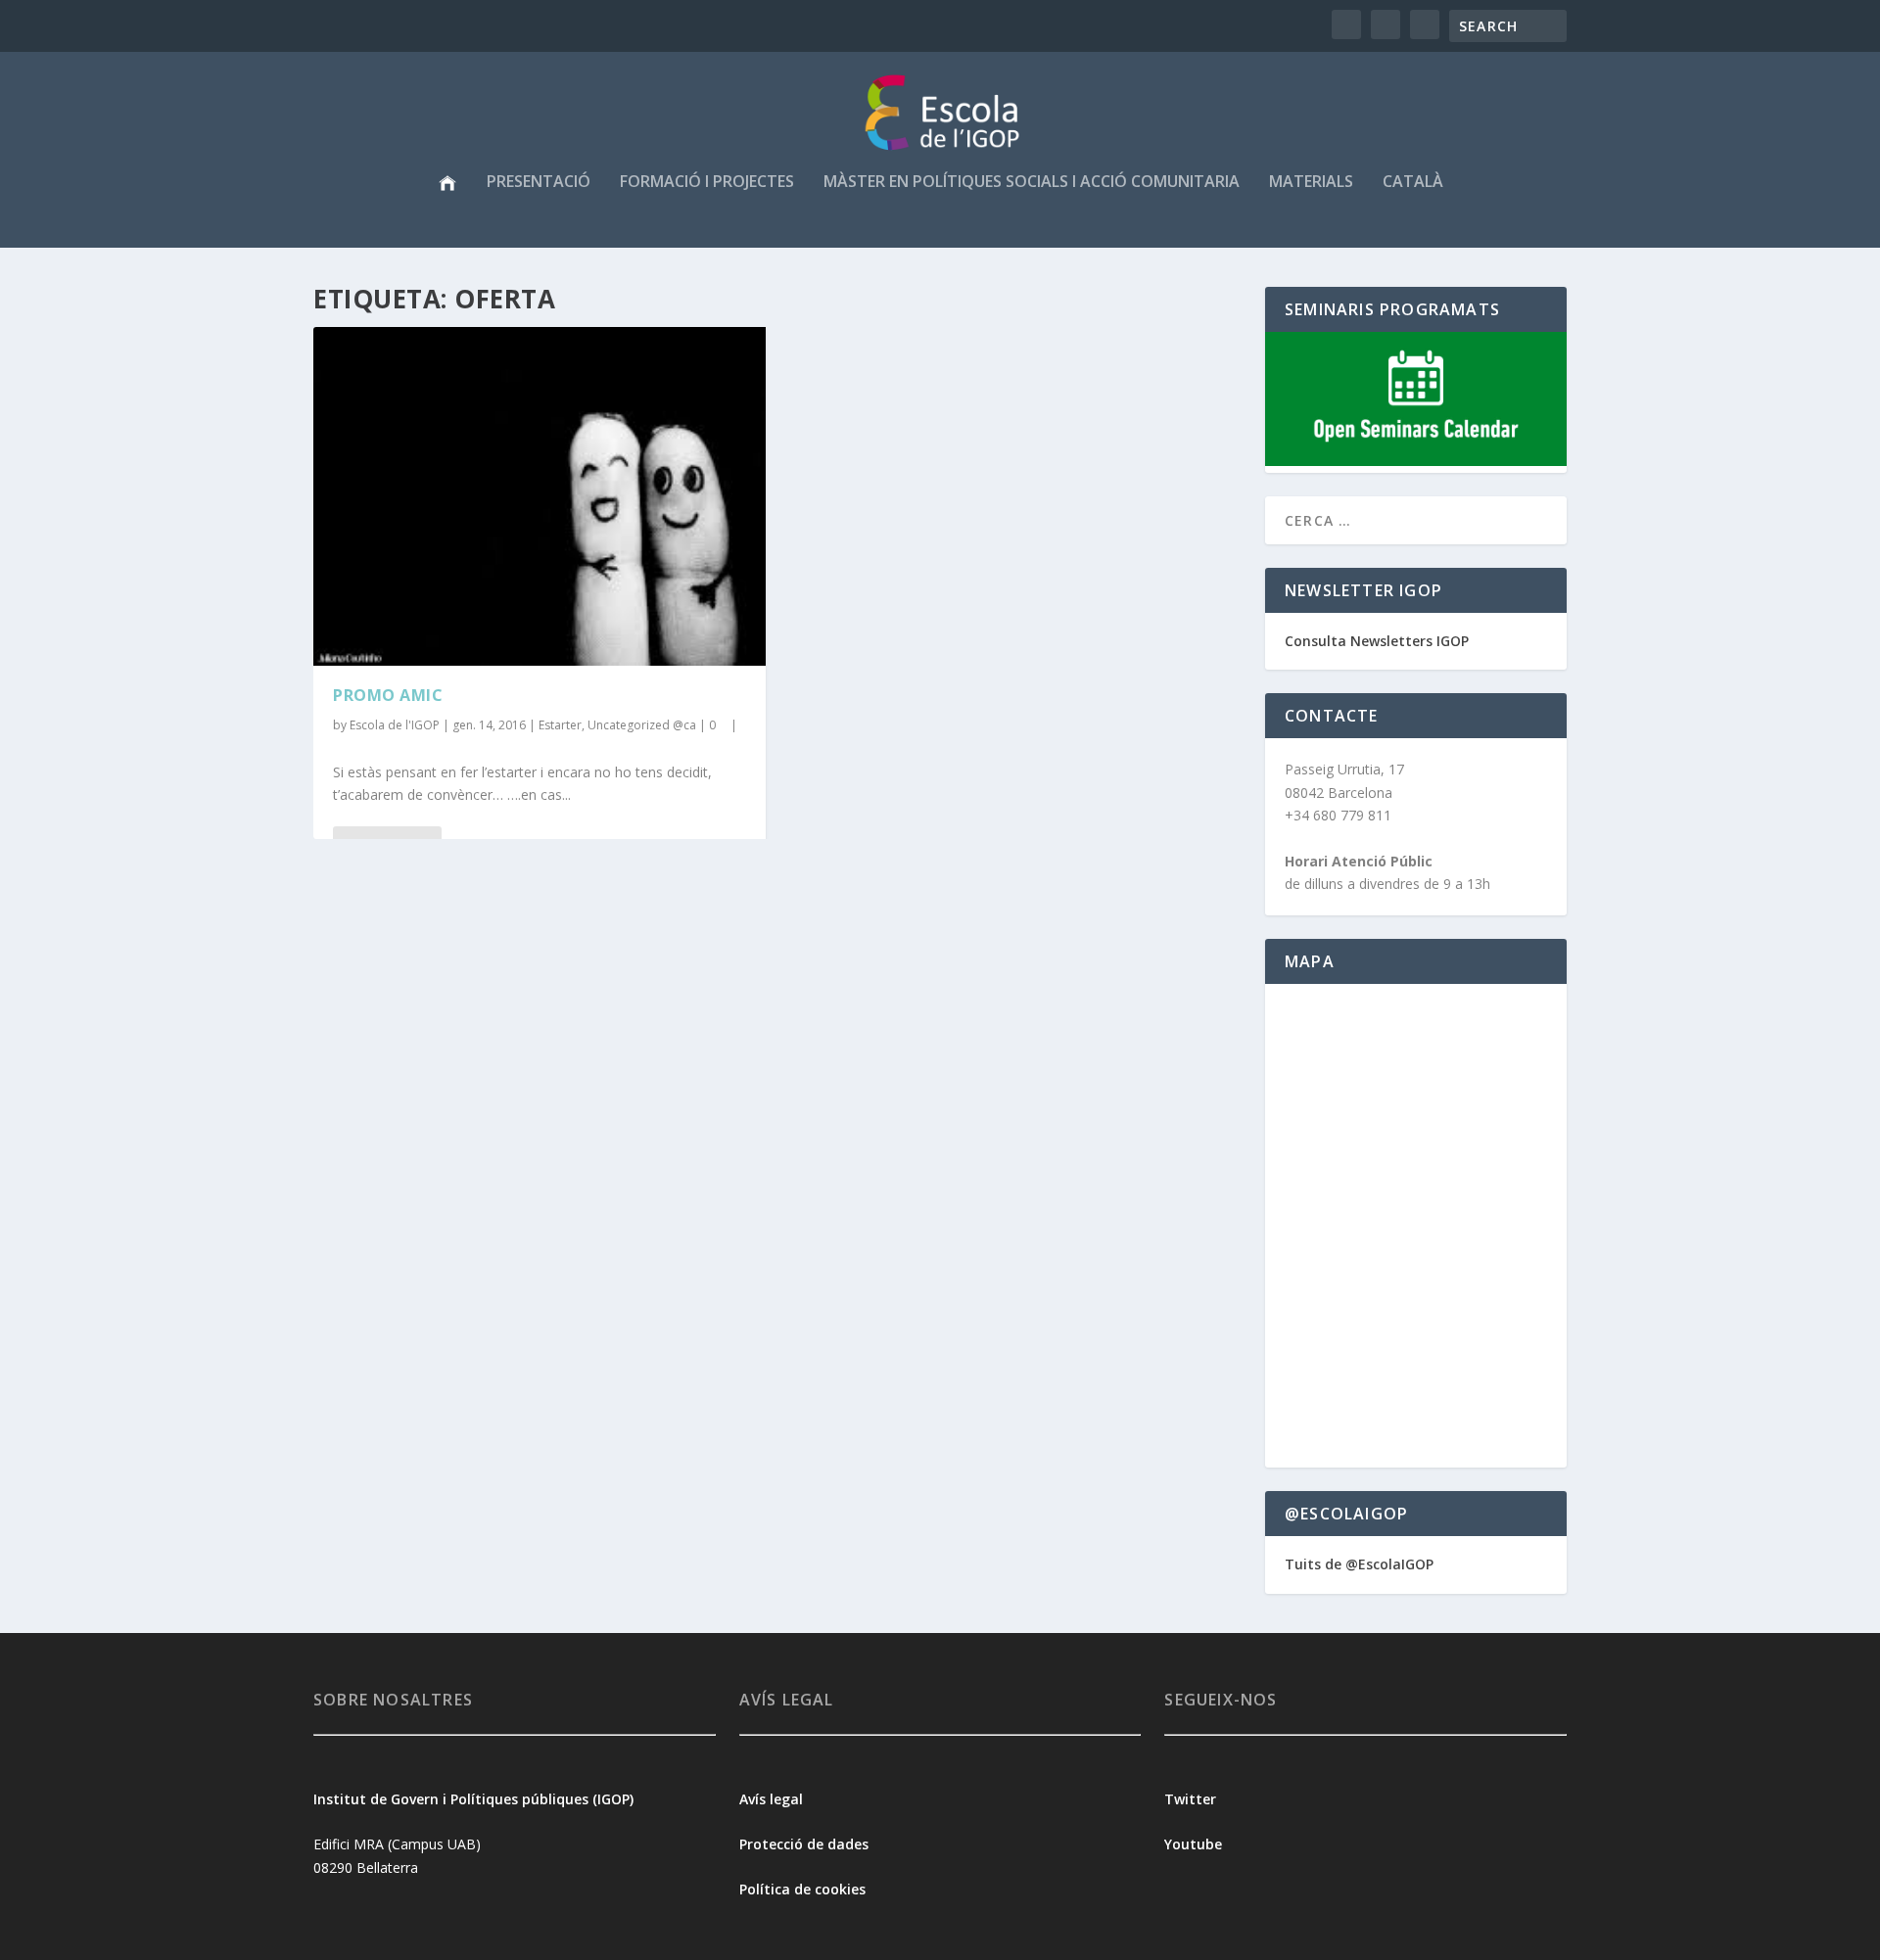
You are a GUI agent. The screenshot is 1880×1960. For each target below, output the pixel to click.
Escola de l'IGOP (395, 725)
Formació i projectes (707, 183)
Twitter (1190, 1799)
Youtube (1195, 1844)
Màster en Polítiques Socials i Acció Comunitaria (1032, 183)
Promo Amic (388, 695)
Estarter (560, 725)
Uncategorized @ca (642, 725)
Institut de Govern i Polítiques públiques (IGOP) (473, 1799)
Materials (1311, 183)
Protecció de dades (804, 1844)
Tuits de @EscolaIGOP (1359, 1564)
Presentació (539, 183)
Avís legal (771, 1799)
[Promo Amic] (540, 496)
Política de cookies (802, 1889)
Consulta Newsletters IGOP (1377, 641)
